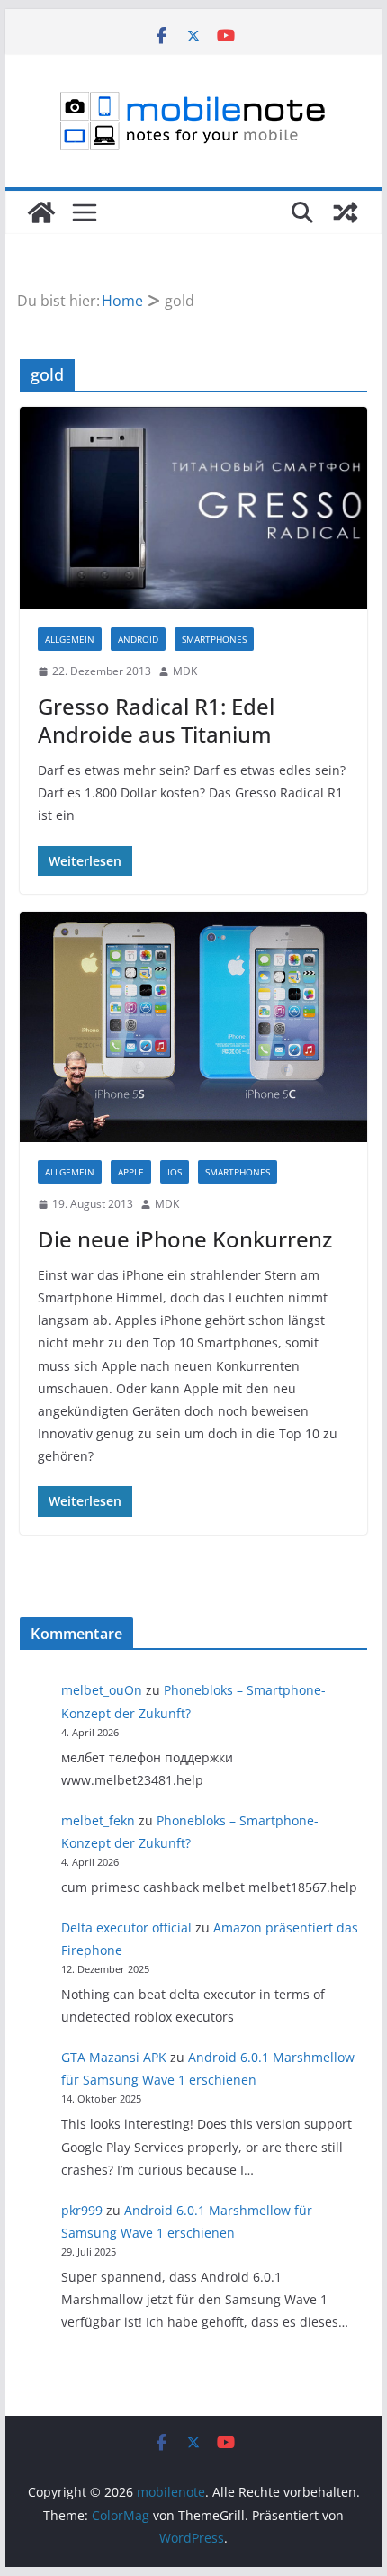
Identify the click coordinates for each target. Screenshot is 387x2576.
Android (138, 639)
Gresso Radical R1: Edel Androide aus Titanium (156, 720)
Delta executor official (126, 1927)
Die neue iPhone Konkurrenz (185, 1239)
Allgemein (70, 639)
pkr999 (82, 2210)
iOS (175, 1172)
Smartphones (214, 639)
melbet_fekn (98, 1820)
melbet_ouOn (102, 1690)
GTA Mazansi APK (114, 2057)
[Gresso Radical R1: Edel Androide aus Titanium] (193, 508)
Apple (131, 1172)
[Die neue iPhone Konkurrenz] (193, 1027)
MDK (185, 671)
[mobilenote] (41, 212)
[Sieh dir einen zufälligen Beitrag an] (346, 212)
